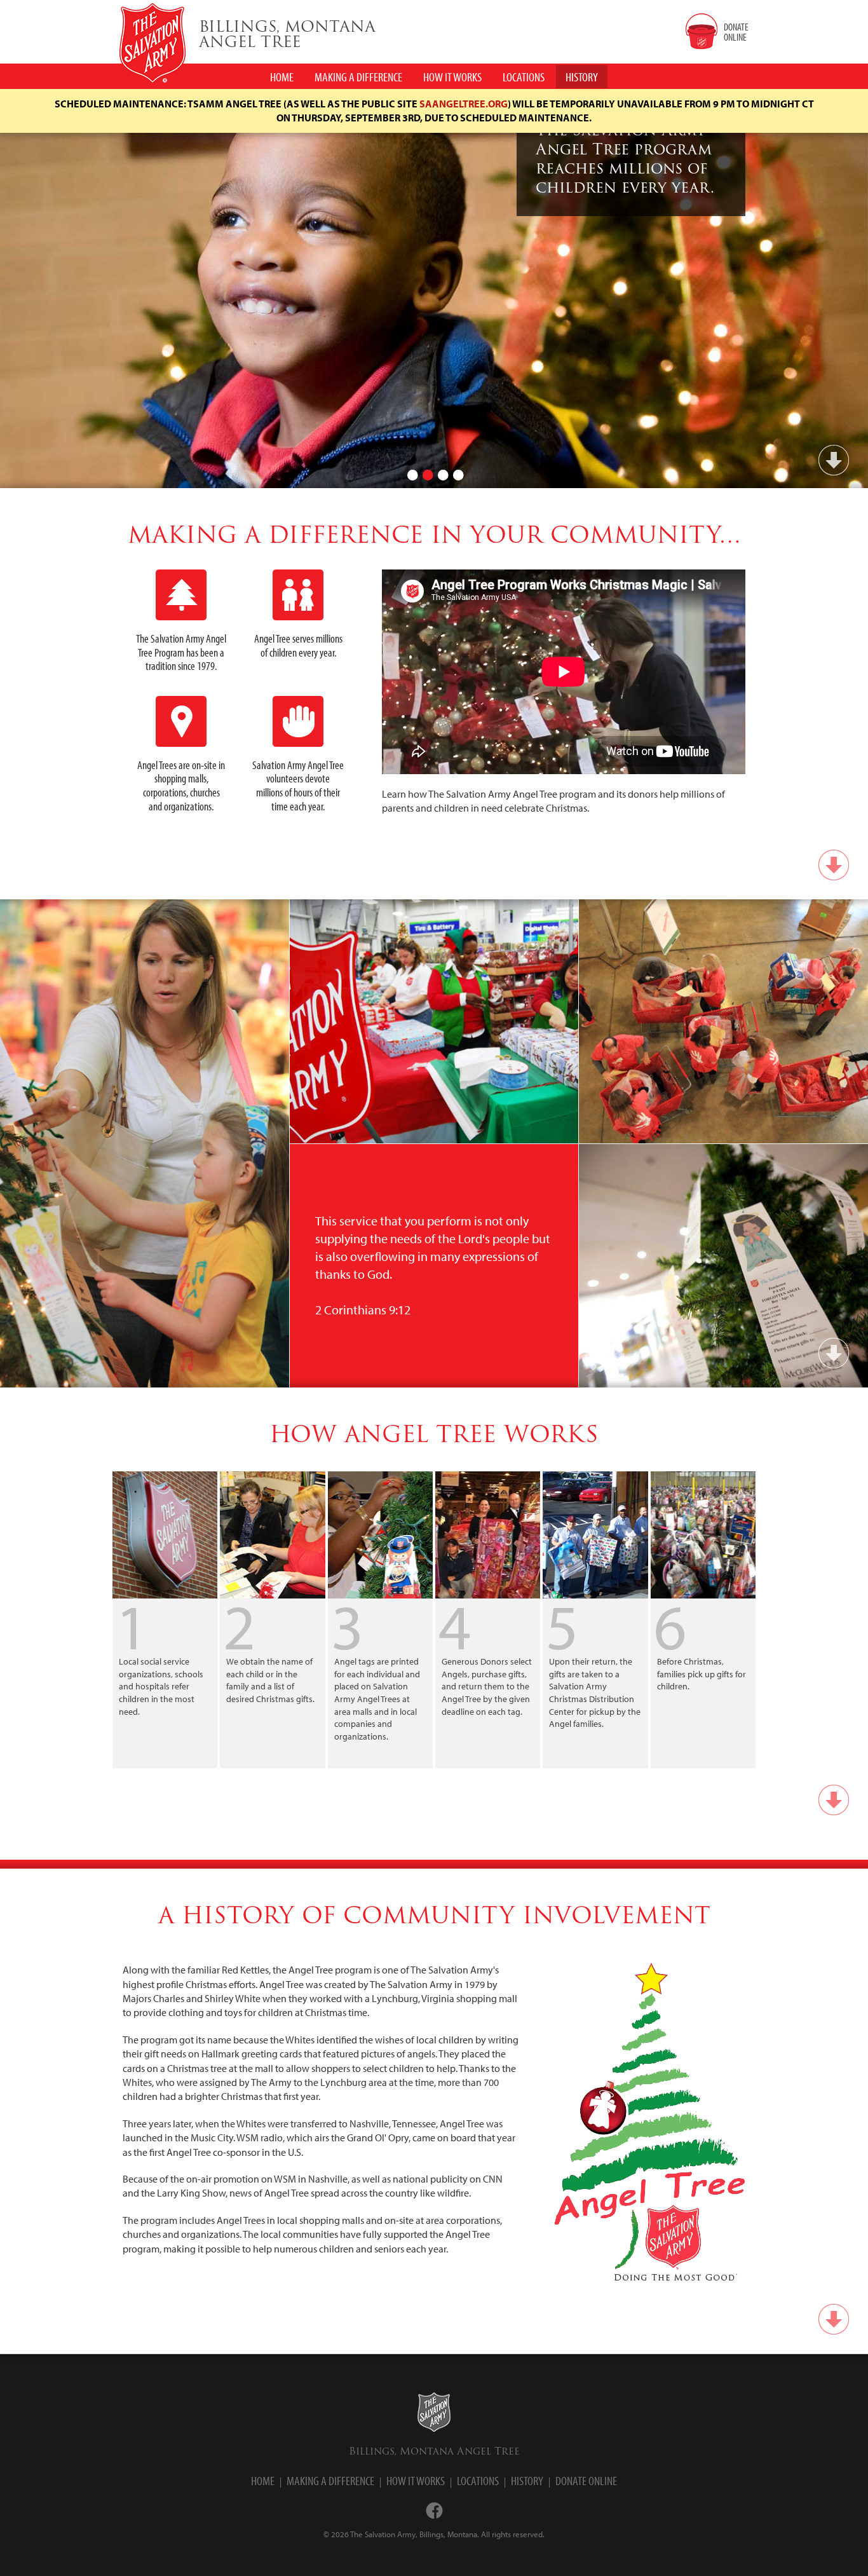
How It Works (416, 2480)
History (527, 2480)
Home (263, 2480)
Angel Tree (287, 36)
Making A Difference (358, 77)
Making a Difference (330, 2480)
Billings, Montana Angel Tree (434, 2451)
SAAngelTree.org (464, 104)
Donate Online (586, 2480)
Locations (478, 2480)
